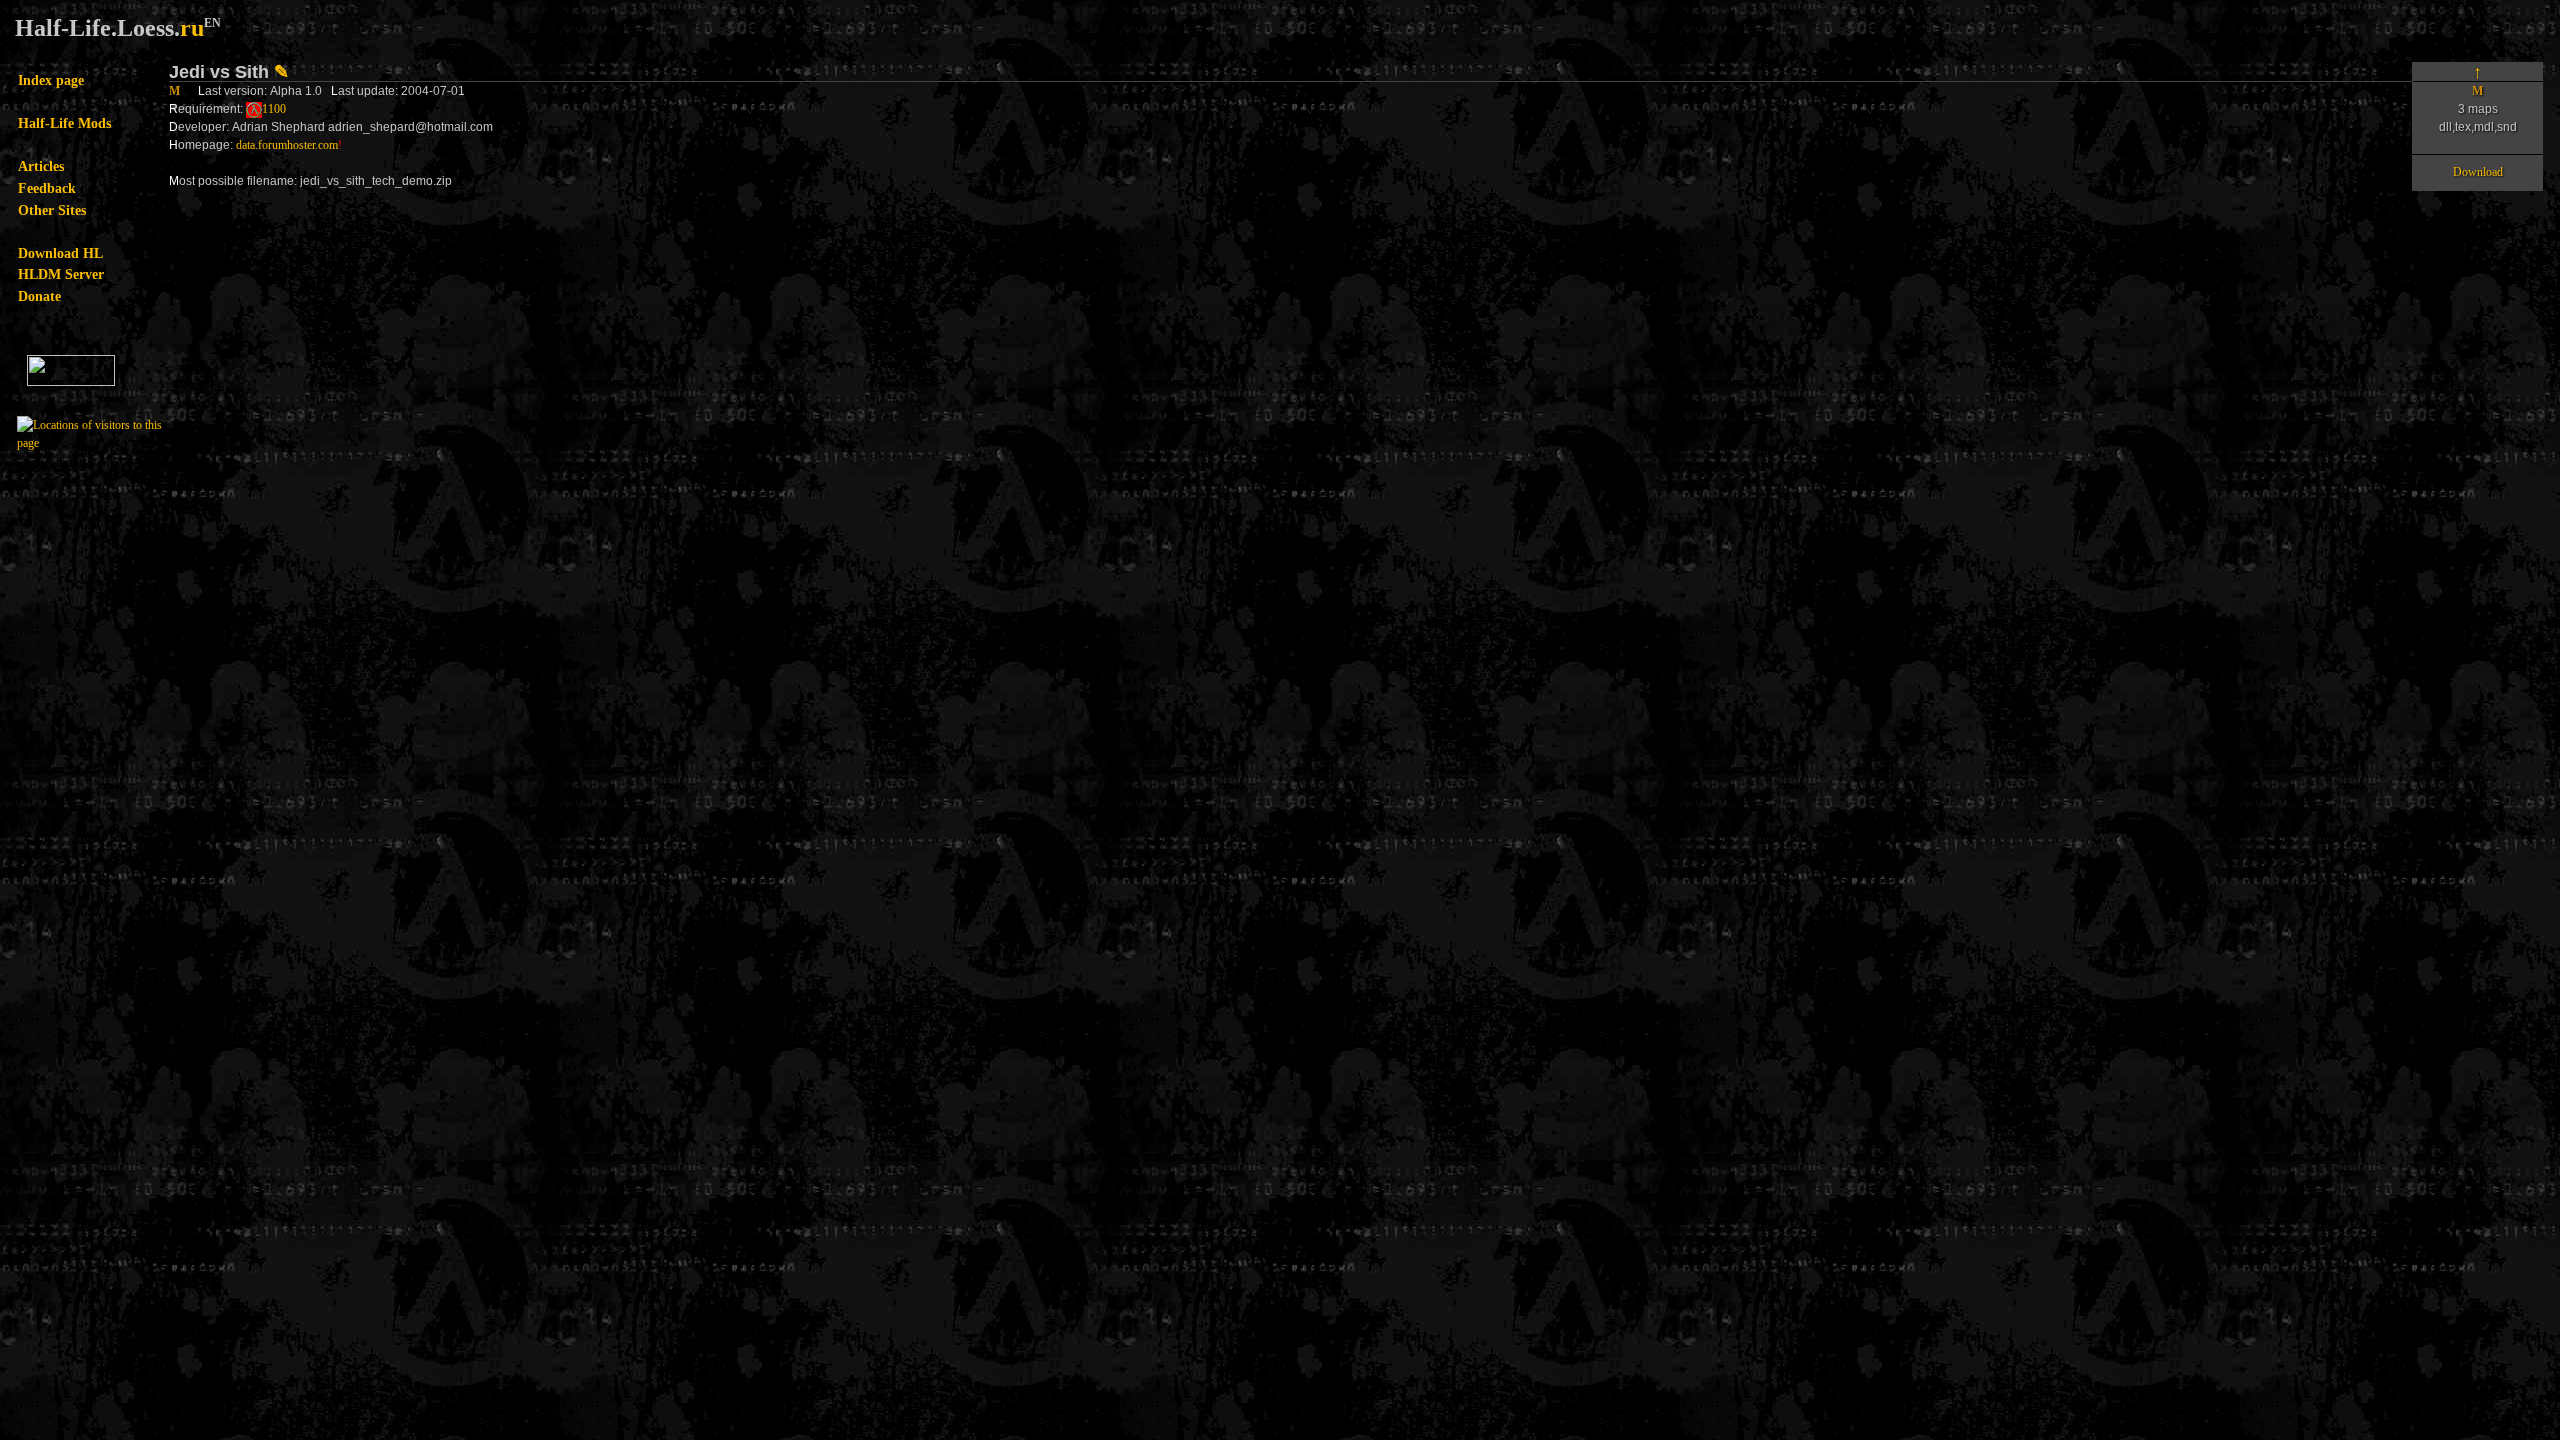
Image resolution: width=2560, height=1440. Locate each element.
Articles (41, 166)
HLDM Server (61, 274)
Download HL (60, 253)
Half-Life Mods (64, 123)
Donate (39, 296)
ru (192, 28)
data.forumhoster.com (287, 145)
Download (2478, 172)
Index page (51, 80)
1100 (274, 109)
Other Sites (52, 210)
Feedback (47, 188)
